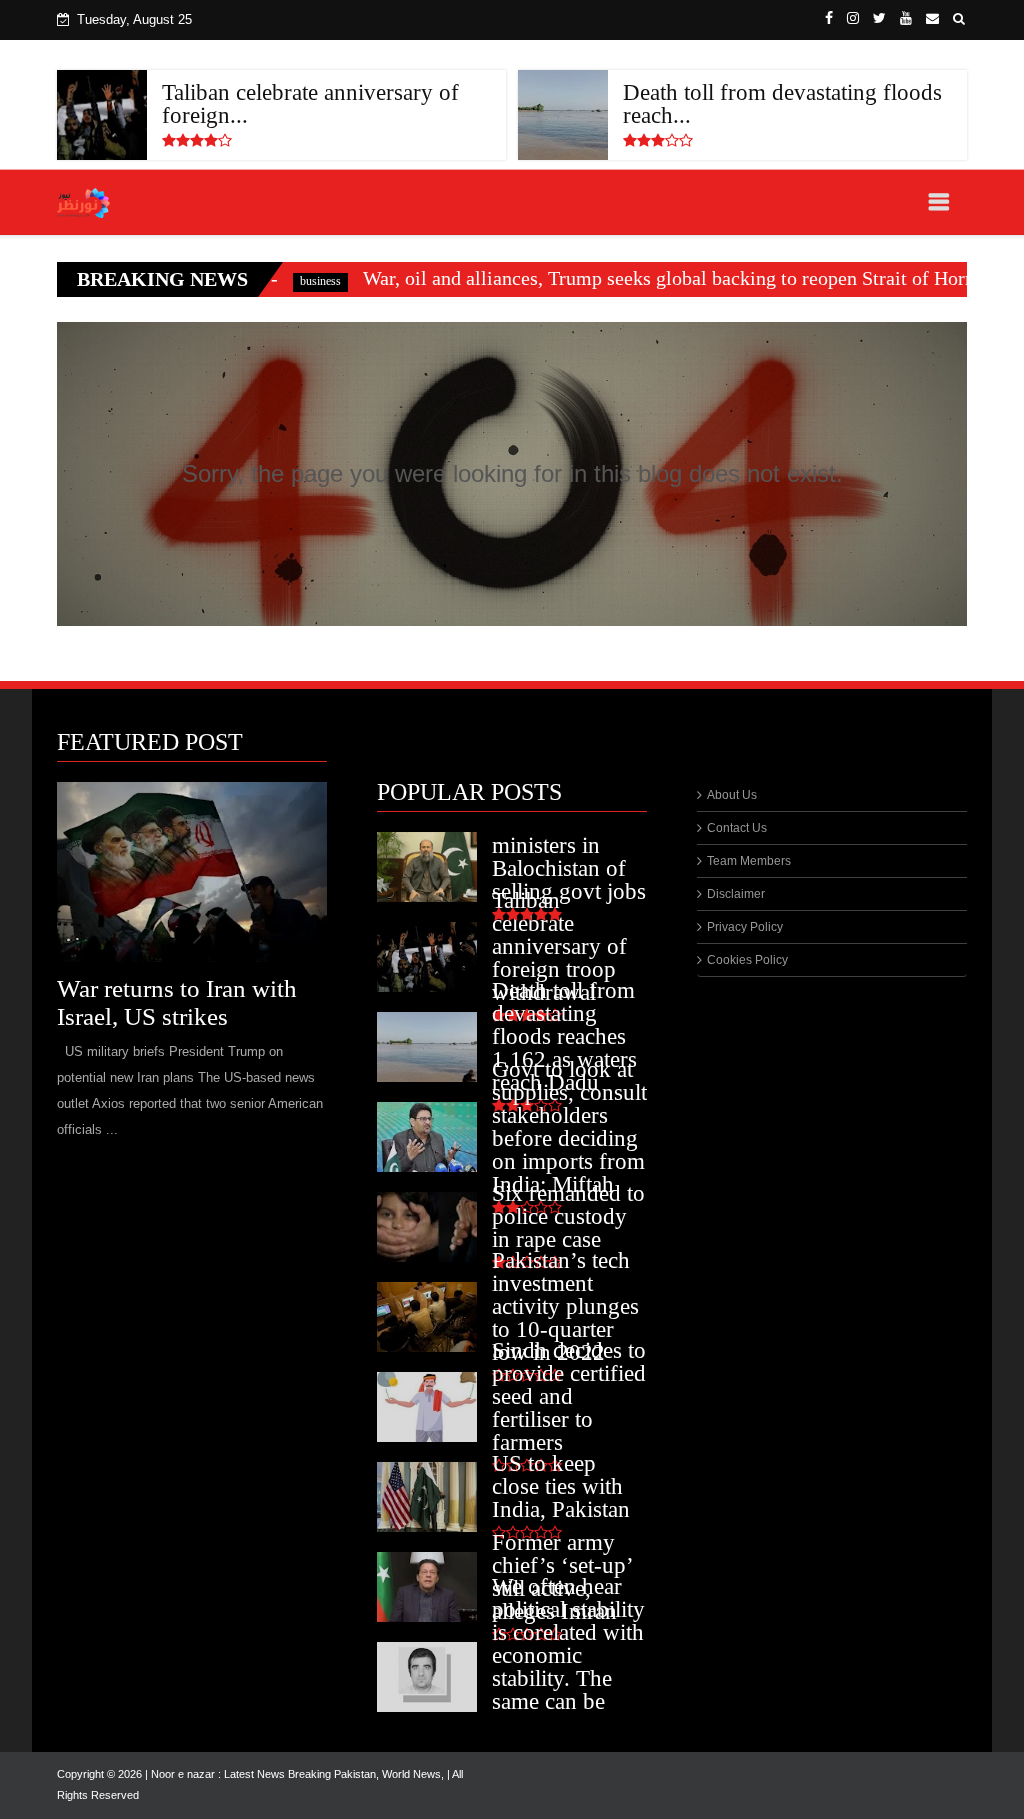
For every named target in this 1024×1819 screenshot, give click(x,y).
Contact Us (737, 828)
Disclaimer (736, 894)
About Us (732, 795)
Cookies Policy (747, 960)
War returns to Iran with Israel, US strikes (177, 1002)
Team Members (749, 861)
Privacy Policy (745, 927)
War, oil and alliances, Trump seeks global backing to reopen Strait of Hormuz (605, 278)
